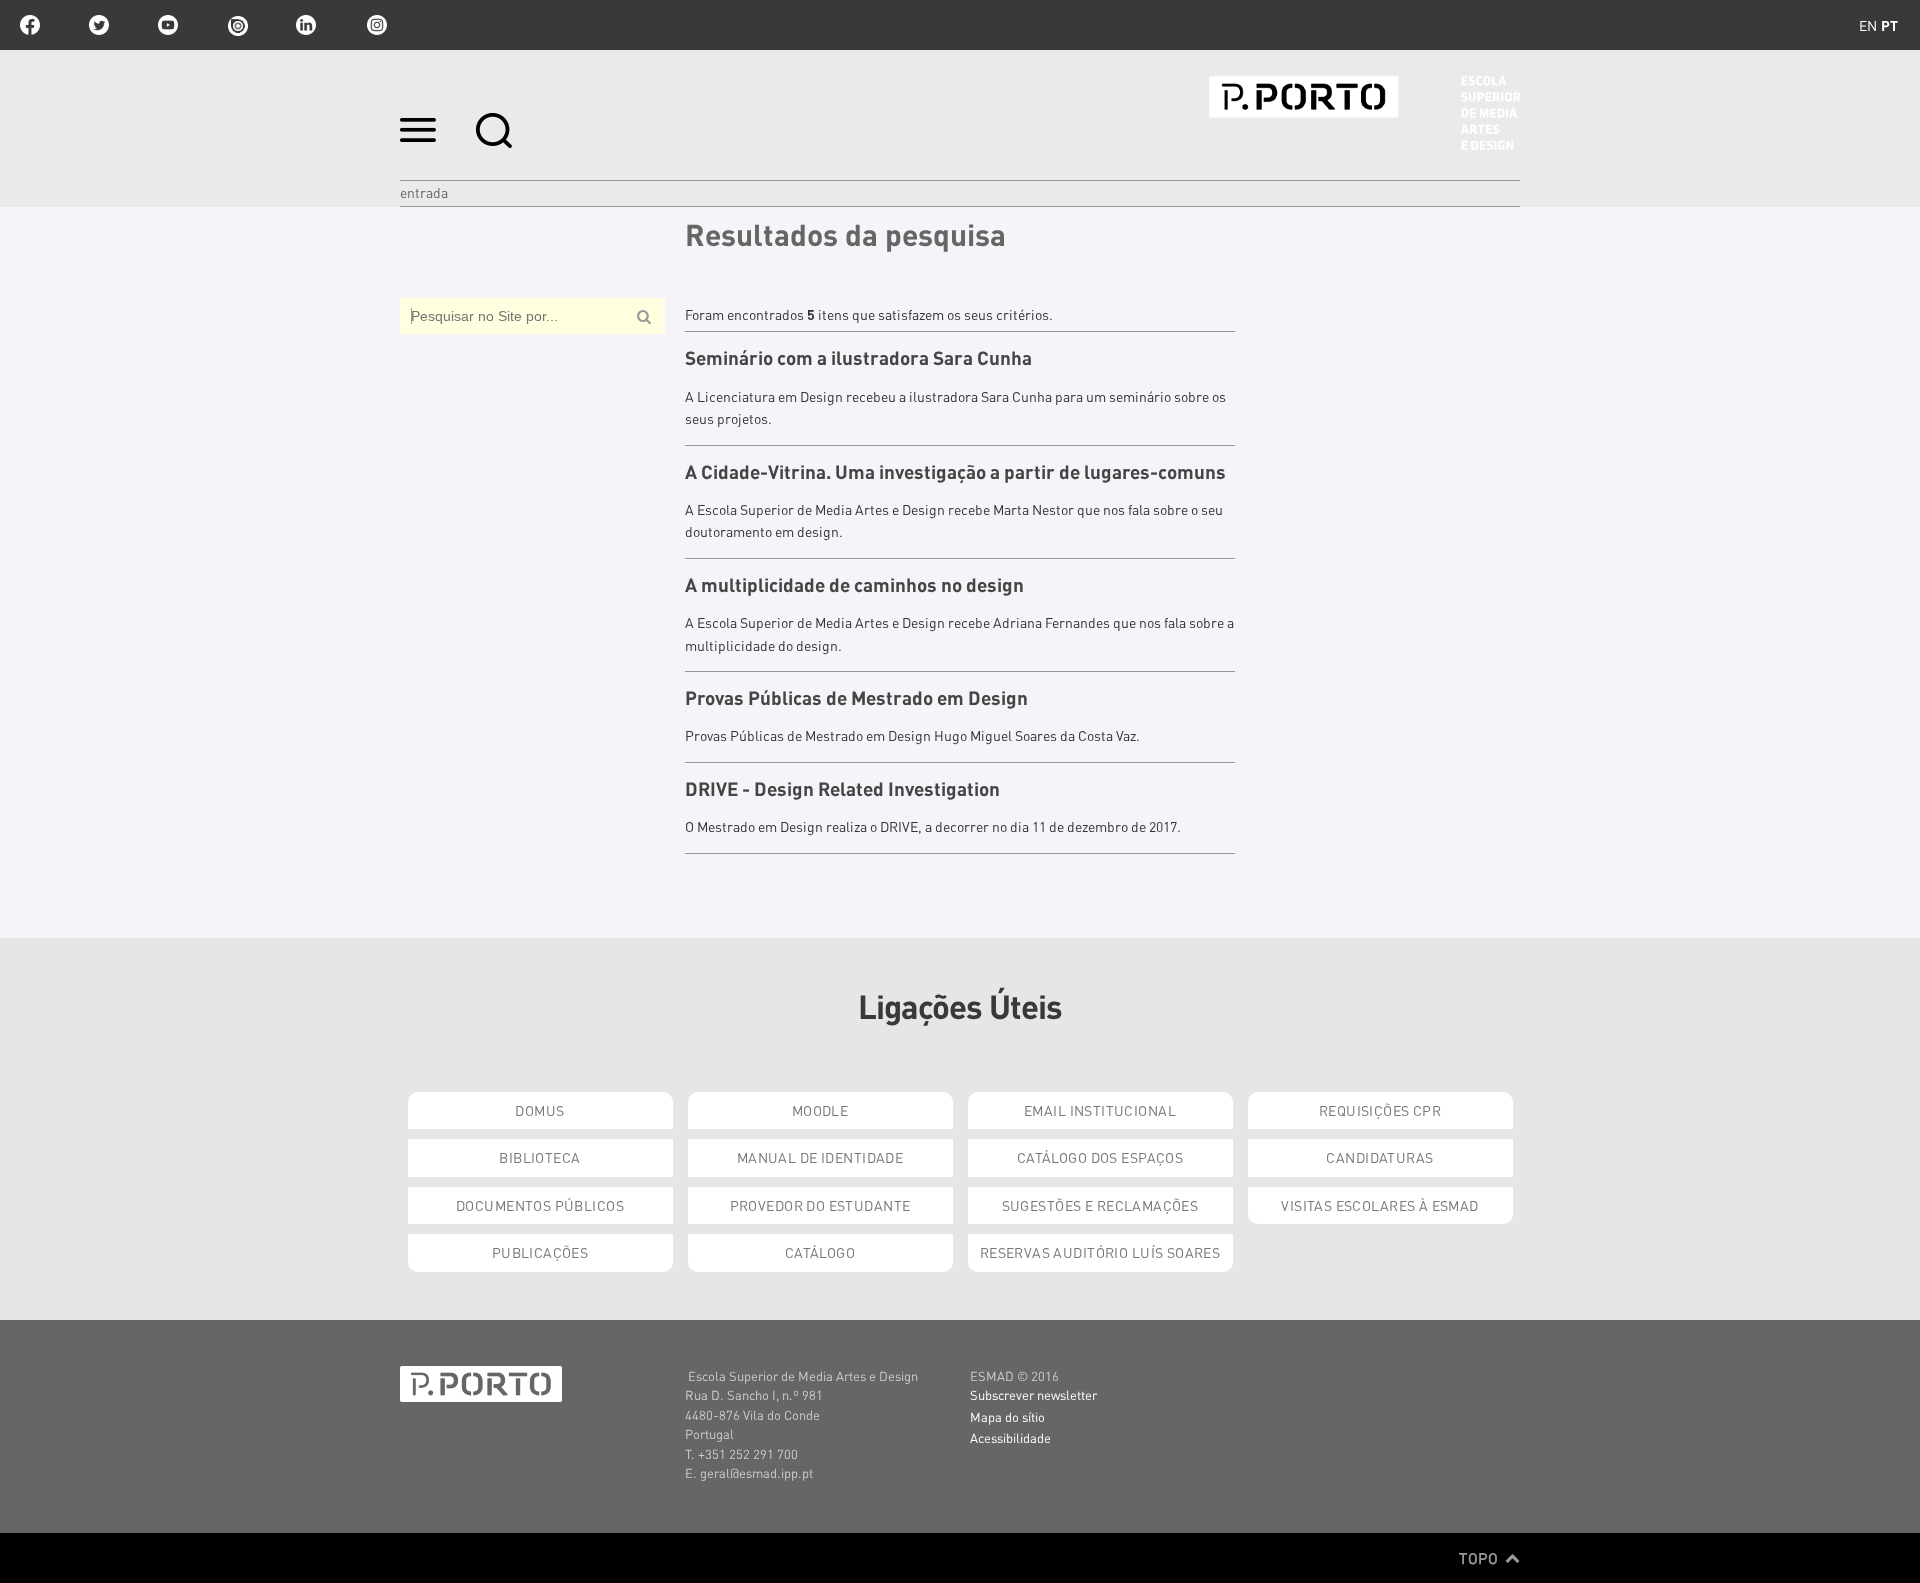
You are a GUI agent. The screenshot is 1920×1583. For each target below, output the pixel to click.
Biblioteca (539, 1157)
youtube (168, 25)
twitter (99, 25)
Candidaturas (1379, 1157)
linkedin (306, 25)
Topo (1480, 1558)
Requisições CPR (1380, 1110)
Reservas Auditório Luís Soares (1100, 1252)
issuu (237, 25)
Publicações (540, 1252)
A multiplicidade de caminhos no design (854, 585)
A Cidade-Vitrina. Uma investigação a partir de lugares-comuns (955, 472)
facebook (30, 25)
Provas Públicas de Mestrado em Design (856, 698)
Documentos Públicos (540, 1205)
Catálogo (820, 1252)
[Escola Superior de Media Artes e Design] (1364, 113)
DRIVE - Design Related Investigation (842, 789)
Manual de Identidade (820, 1157)
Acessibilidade (1010, 1437)
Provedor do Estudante (820, 1205)
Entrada (424, 192)
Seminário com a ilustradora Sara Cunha (858, 358)
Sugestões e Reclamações (1100, 1205)
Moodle (820, 1110)
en (1868, 25)
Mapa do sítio (1007, 1416)
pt (1889, 25)
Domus (539, 1110)
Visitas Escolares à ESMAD (1380, 1205)
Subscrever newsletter (1033, 1394)
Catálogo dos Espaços (1100, 1157)
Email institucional (1100, 1110)
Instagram (375, 25)
